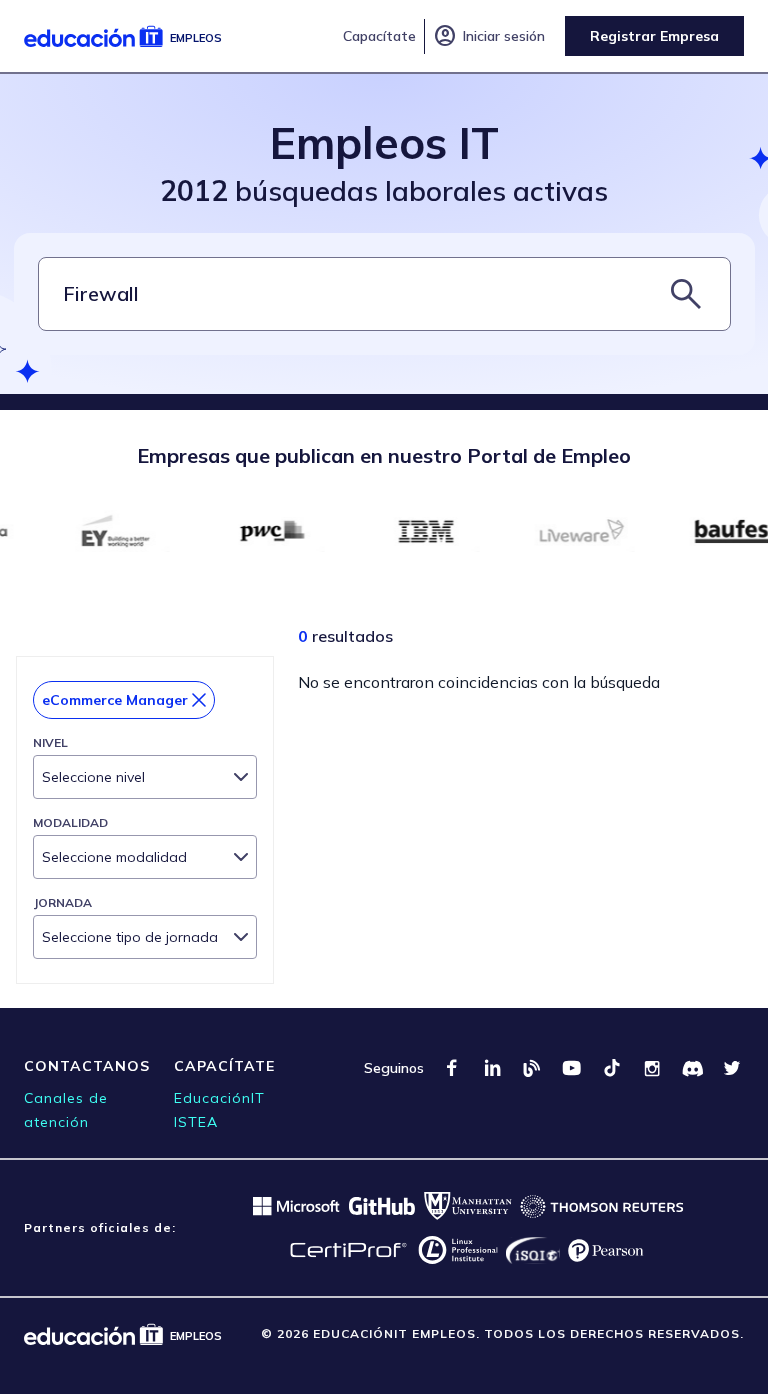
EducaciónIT (219, 1098)
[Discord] (692, 1068)
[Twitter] (732, 1068)
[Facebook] (452, 1068)
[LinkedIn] (492, 1068)
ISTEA (196, 1122)
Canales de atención (66, 1110)
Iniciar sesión (489, 36)
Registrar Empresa (654, 36)
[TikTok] (612, 1068)
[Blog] (532, 1068)
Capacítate (379, 36)
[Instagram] (652, 1068)
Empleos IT (384, 142)
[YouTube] (572, 1068)
